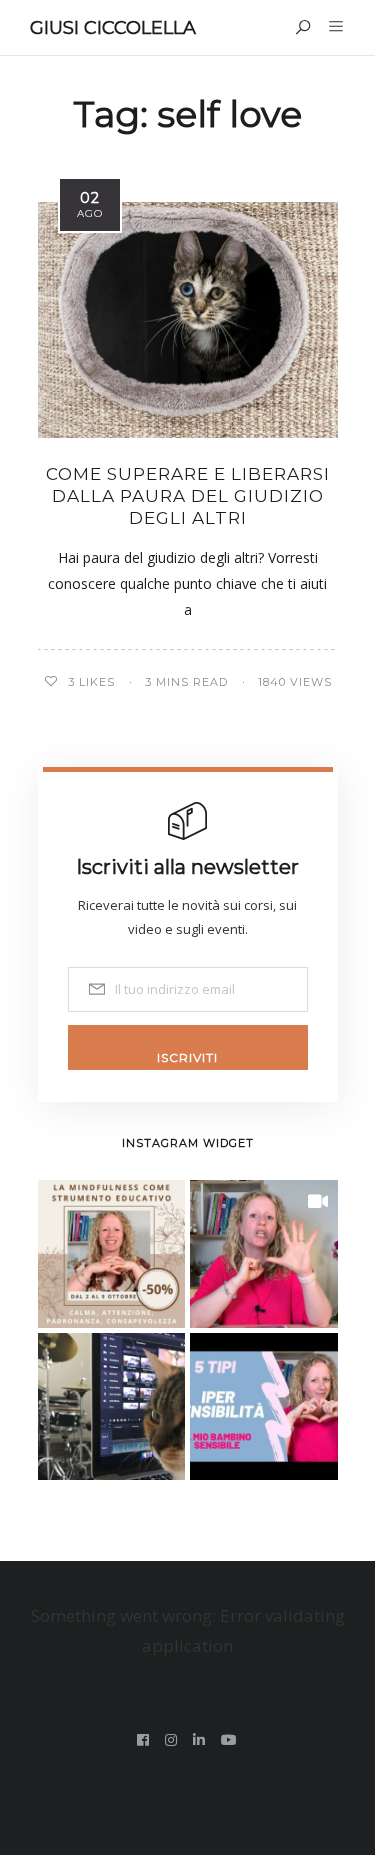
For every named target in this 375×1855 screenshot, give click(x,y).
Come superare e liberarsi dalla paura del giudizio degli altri (188, 496)
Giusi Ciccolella (113, 28)
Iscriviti (187, 1057)
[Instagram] (171, 1740)
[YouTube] (229, 1740)
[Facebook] (143, 1740)
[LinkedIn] (199, 1740)
